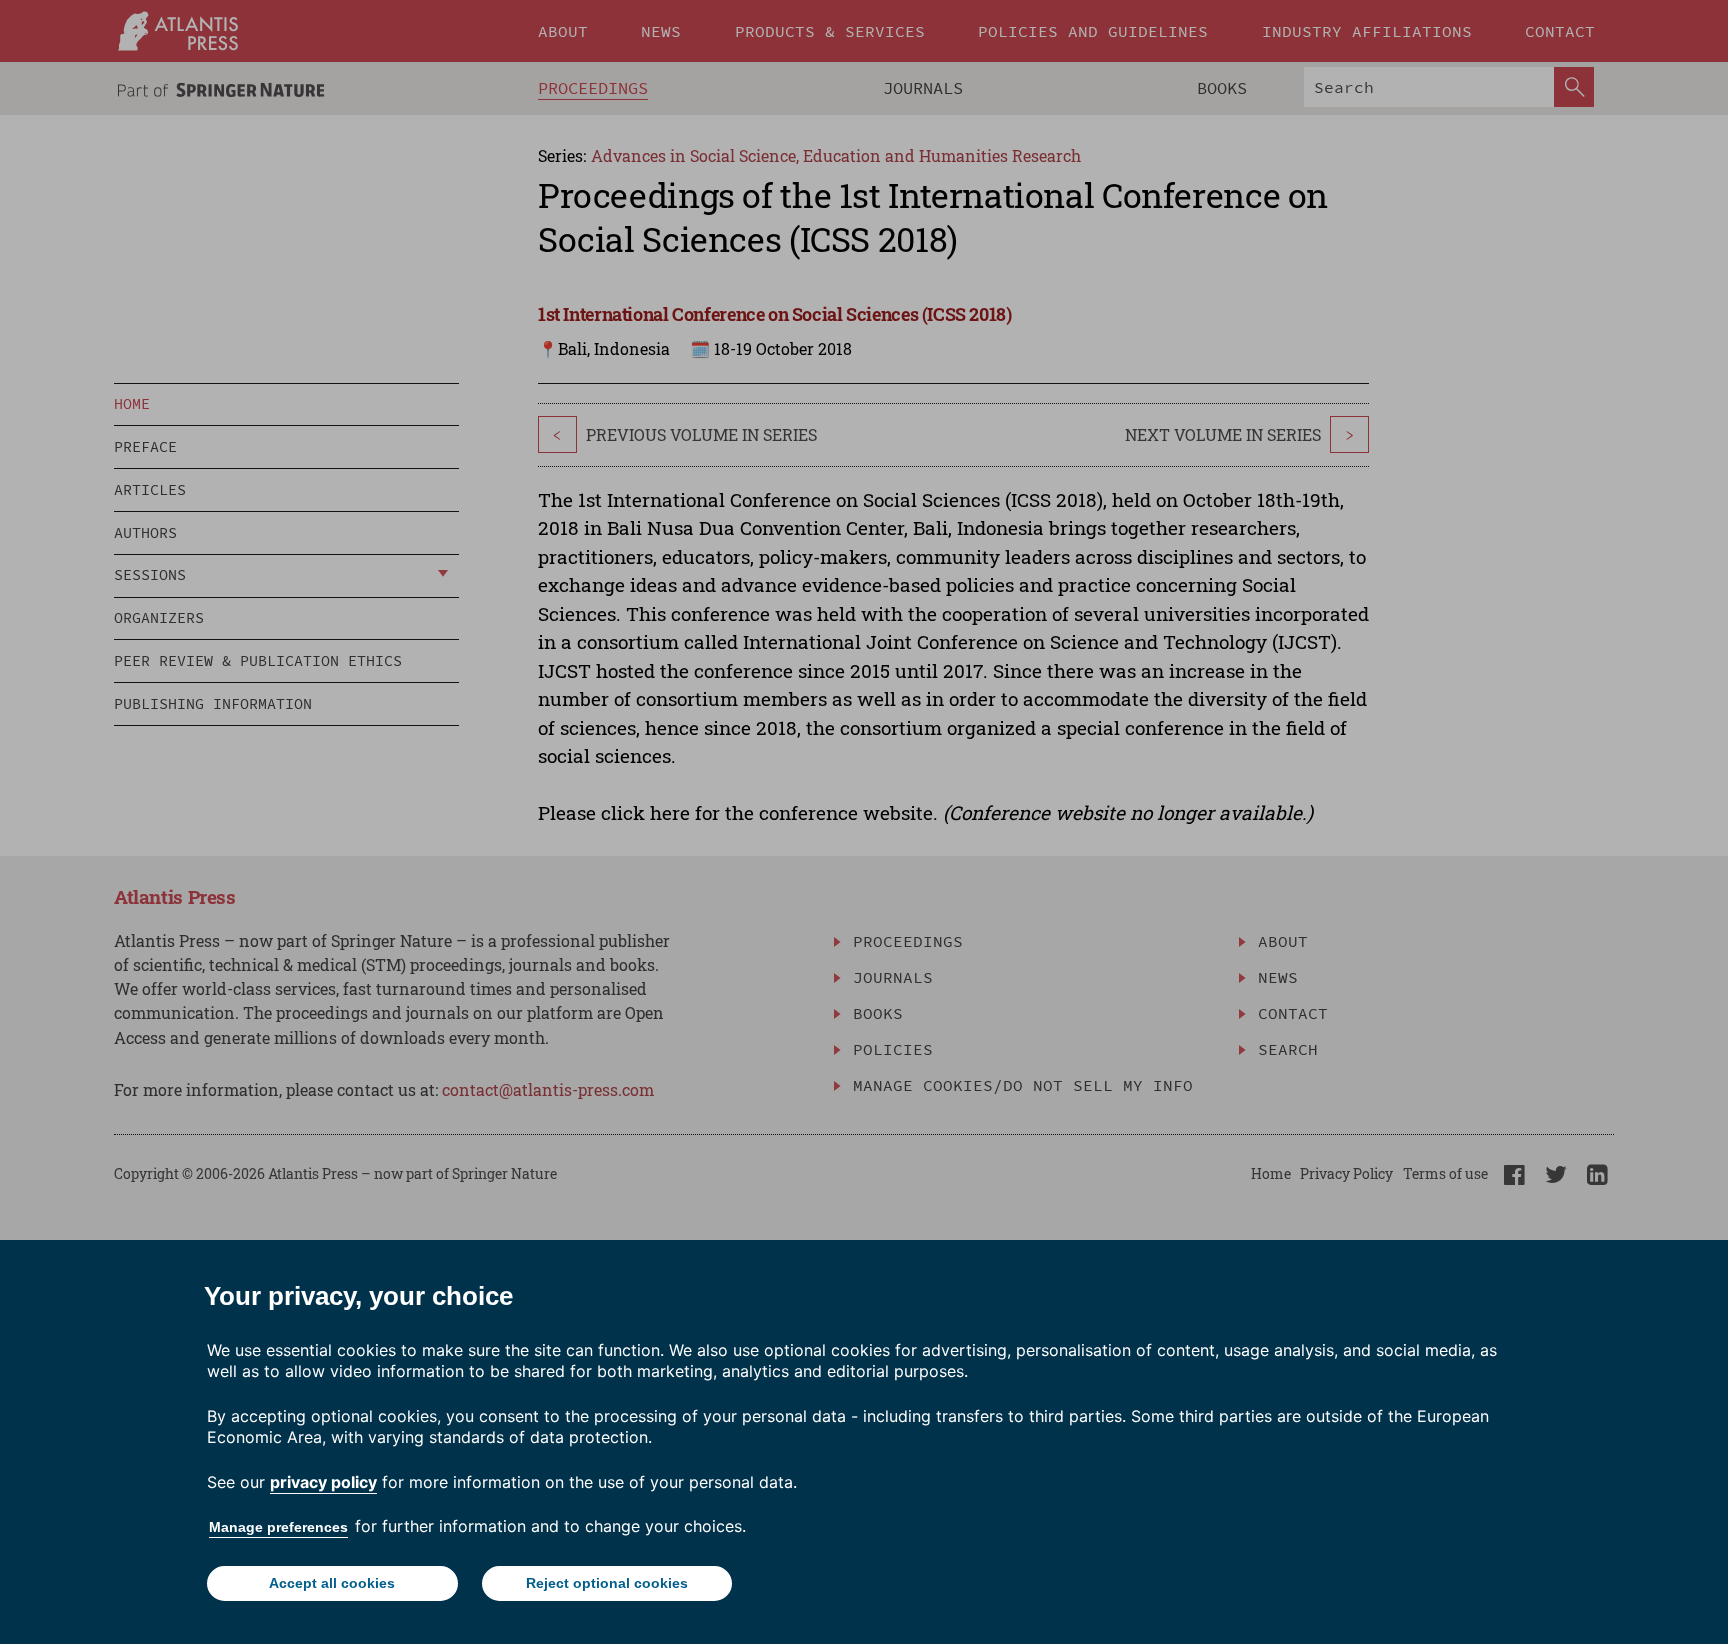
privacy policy (323, 1482)
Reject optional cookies (607, 1583)
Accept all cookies (332, 1583)
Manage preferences (278, 1527)
